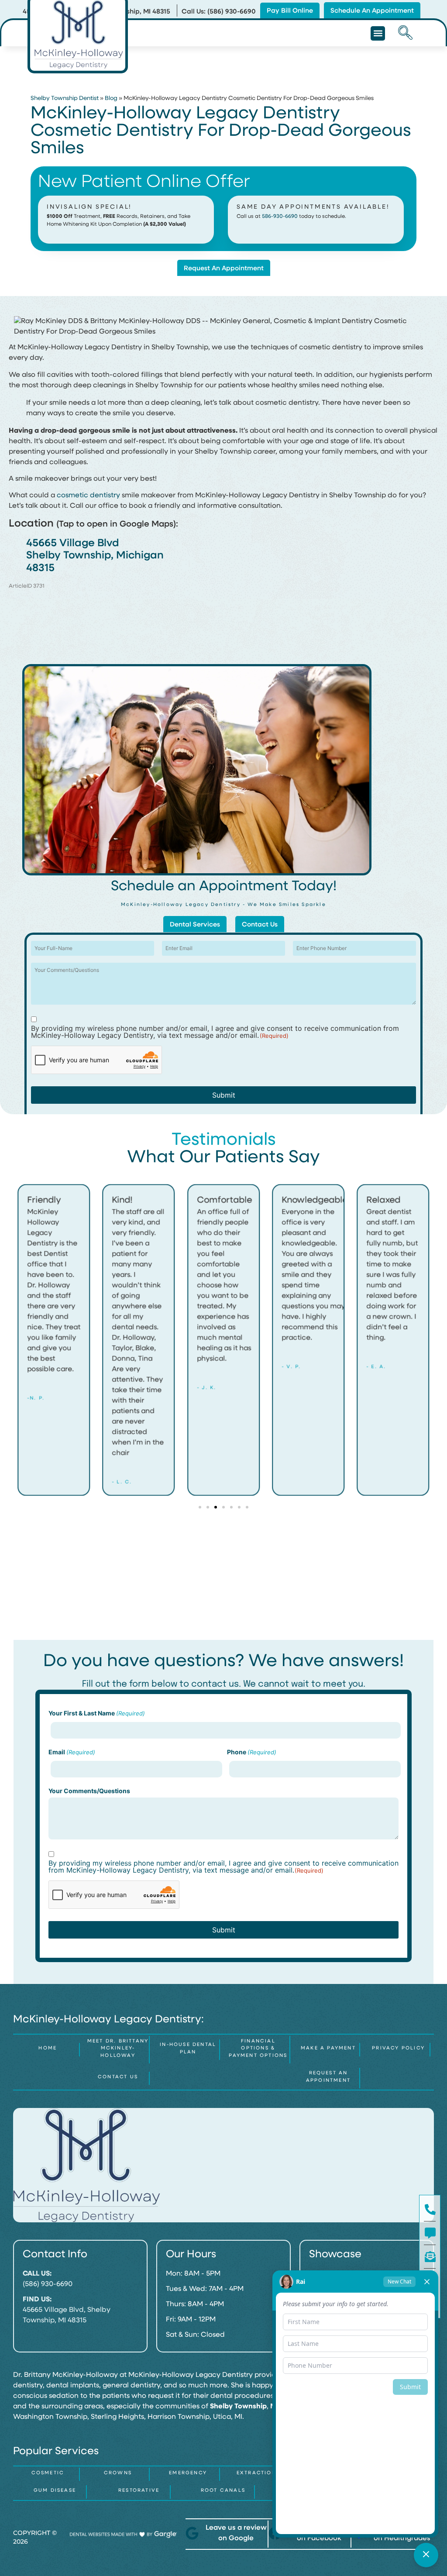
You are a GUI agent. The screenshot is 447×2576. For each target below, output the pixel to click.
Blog (111, 98)
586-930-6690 (280, 217)
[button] (378, 33)
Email (72, 1752)
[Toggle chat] (426, 2555)
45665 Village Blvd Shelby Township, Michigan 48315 (95, 556)
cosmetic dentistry (88, 496)
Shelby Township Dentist (65, 98)
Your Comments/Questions (89, 1791)
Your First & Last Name (97, 1713)
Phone (252, 1752)
